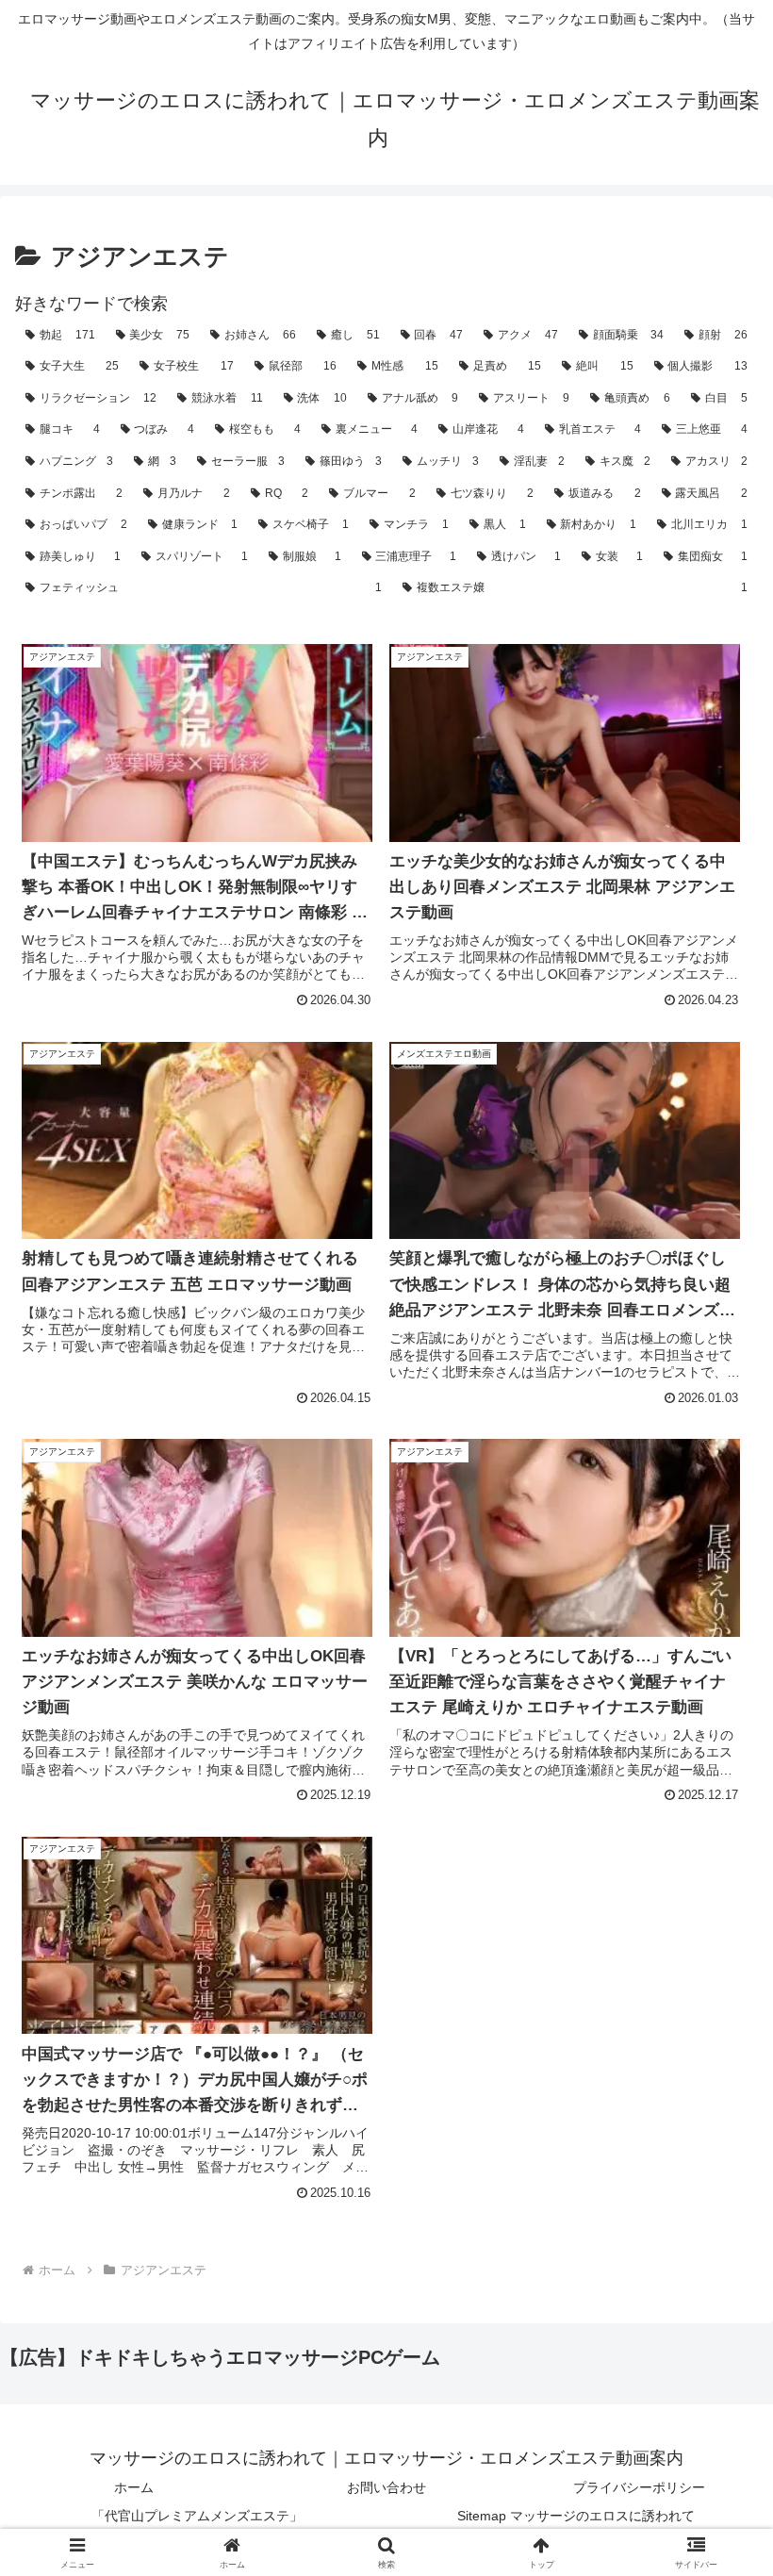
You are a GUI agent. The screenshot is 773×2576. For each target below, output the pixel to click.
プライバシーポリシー (639, 2487)
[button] (715, 2425)
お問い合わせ (386, 2487)
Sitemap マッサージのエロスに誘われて (576, 2516)
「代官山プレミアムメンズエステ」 (197, 2516)
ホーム (134, 2487)
